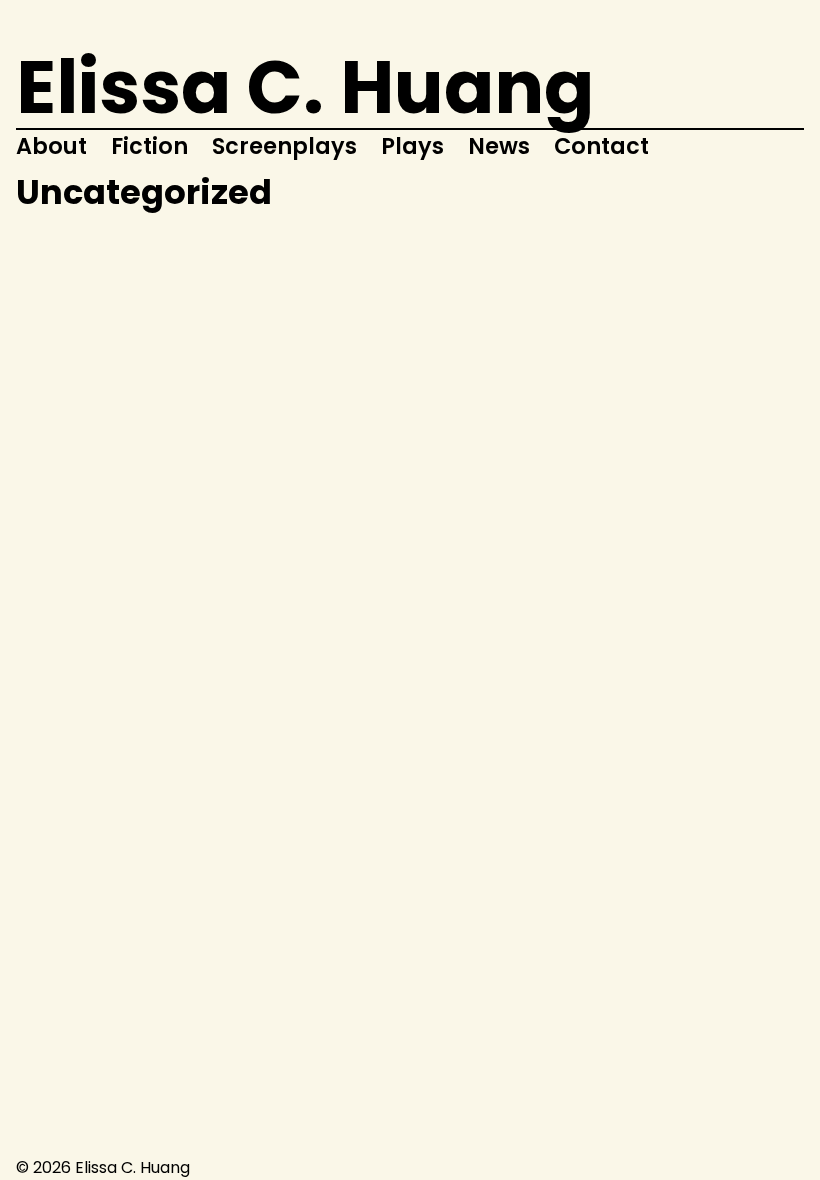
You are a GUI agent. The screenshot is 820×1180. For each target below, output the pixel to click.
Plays (412, 146)
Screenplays (284, 146)
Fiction (149, 146)
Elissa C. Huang (305, 87)
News (499, 146)
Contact (601, 146)
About (51, 146)
